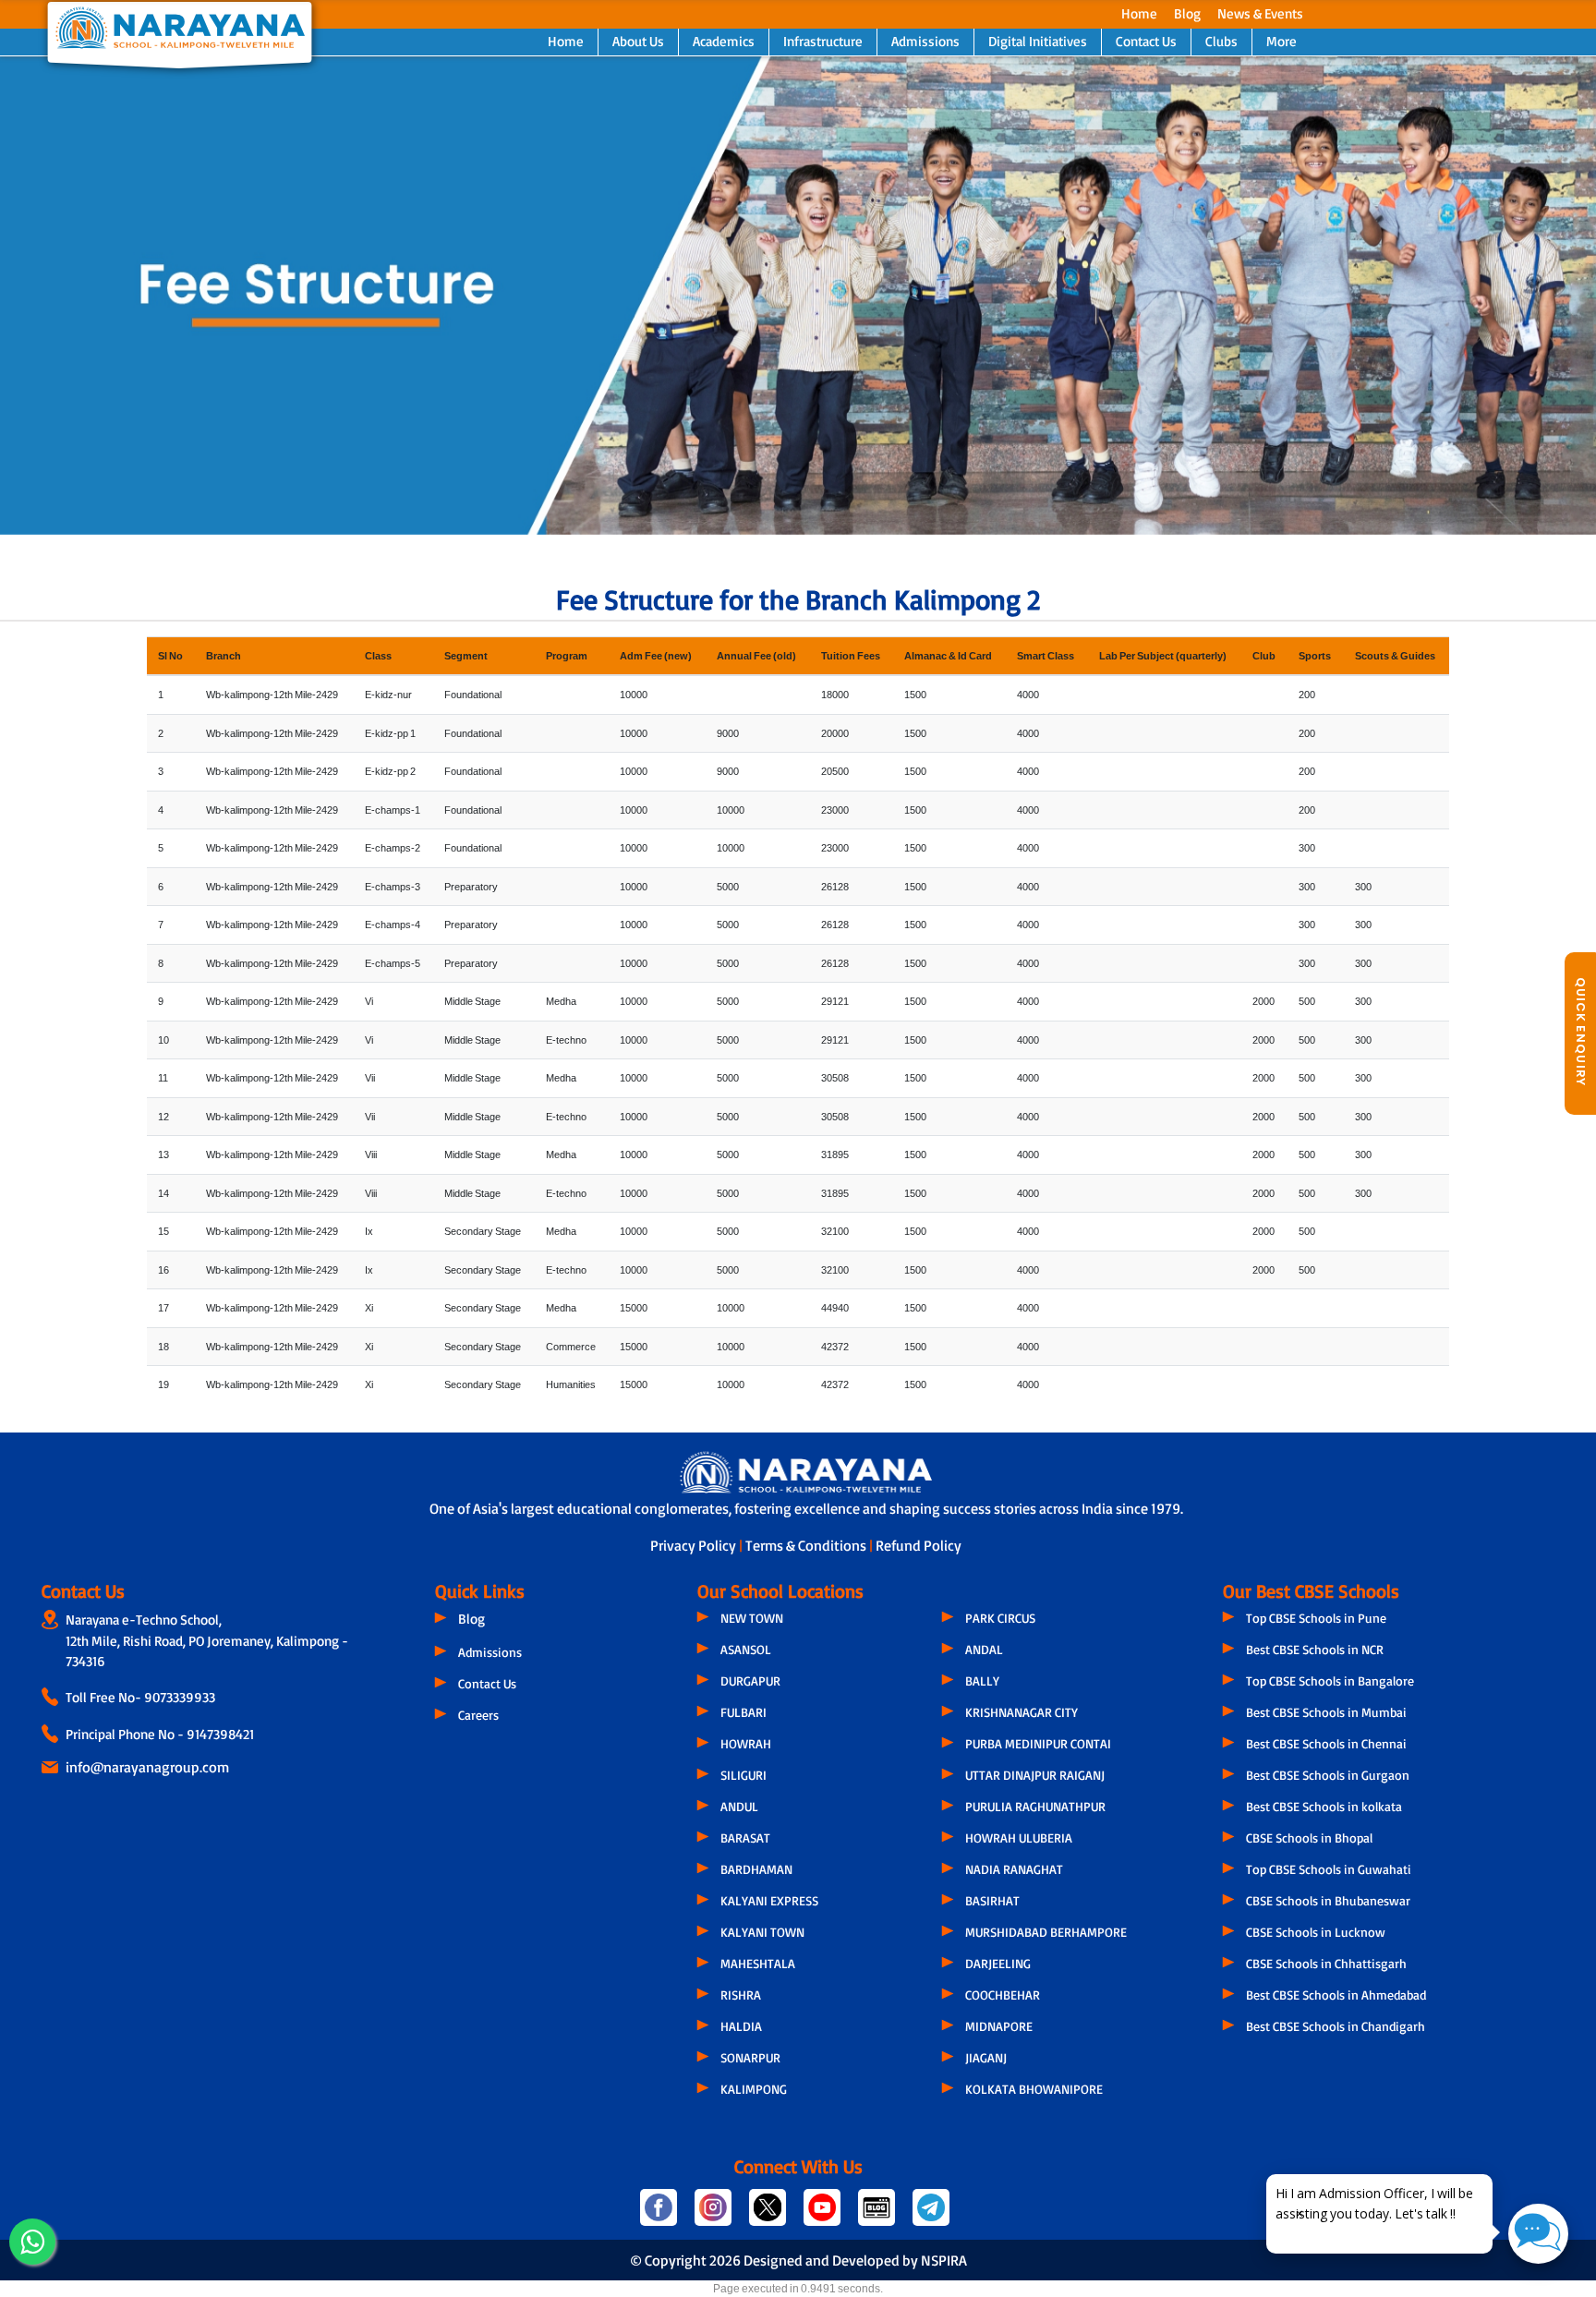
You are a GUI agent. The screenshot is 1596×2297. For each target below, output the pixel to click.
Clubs (1221, 41)
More (1282, 41)
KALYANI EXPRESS (769, 1900)
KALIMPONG (754, 2089)
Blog (1187, 13)
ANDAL (984, 1649)
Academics (724, 41)
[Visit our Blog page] (878, 2215)
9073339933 (180, 1697)
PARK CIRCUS (1000, 1618)
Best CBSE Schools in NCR (1315, 1649)
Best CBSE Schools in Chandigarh (1336, 2026)
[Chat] (1538, 2234)
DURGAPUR (750, 1680)
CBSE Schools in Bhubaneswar (1328, 1900)
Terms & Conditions (807, 1545)
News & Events (1260, 13)
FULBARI (744, 1712)
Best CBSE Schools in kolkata (1324, 1806)
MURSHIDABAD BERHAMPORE (1046, 1932)
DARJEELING (998, 1963)
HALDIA (741, 2026)
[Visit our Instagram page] (714, 2215)
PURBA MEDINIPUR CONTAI (1038, 1743)
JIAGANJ (986, 2057)
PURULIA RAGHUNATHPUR (1035, 1806)
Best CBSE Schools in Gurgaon (1328, 1775)
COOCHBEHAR (1003, 1995)
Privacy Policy (695, 1545)
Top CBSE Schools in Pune (1316, 1618)
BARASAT (745, 1838)
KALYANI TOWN (762, 1932)
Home (1139, 13)
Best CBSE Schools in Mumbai (1326, 1712)
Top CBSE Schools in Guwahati (1329, 1869)
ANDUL (739, 1806)
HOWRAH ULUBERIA (1019, 1838)
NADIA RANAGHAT (1014, 1869)
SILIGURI (744, 1775)
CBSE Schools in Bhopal (1309, 1838)
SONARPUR (750, 2057)
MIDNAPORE (999, 2026)
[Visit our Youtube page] (823, 2215)
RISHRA (741, 1995)
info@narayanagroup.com (147, 1767)
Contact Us (1146, 41)
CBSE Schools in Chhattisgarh (1326, 1963)
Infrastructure (823, 41)
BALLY (982, 1680)
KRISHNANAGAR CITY (1022, 1712)
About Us (638, 41)
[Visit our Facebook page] (660, 2215)
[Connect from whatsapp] (32, 2242)
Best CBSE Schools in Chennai (1326, 1743)
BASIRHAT (992, 1900)
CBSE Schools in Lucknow (1316, 1932)
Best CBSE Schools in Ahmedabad (1336, 1995)
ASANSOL (746, 1649)
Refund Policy (919, 1545)
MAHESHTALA (758, 1963)
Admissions (925, 41)
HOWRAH (746, 1743)
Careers (478, 1715)
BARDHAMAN (756, 1869)
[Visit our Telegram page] (930, 2215)
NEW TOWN (752, 1618)
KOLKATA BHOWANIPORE (1034, 2089)
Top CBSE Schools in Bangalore (1330, 1680)
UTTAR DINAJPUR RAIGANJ (1035, 1775)
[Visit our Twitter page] (769, 2215)
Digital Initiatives (1038, 41)
